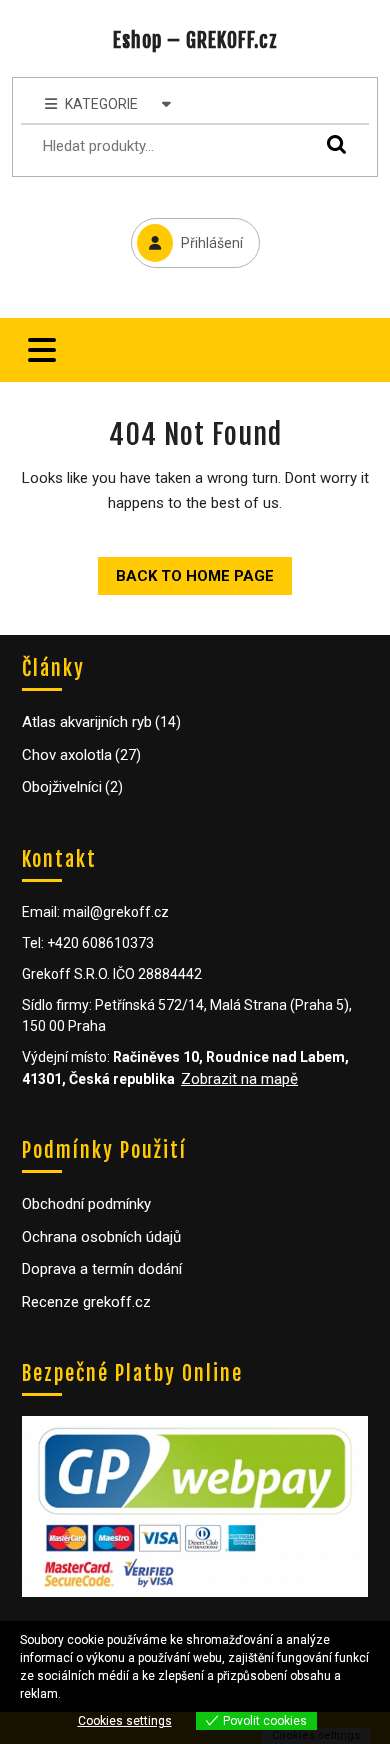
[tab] (42, 350)
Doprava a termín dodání (102, 1269)
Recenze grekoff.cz (86, 1302)
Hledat (332, 143)
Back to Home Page (186, 571)
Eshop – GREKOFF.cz (195, 40)
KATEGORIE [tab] (101, 104)
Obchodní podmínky (86, 1204)
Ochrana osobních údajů (101, 1237)
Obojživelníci (62, 787)
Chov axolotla (67, 755)
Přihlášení (187, 234)
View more (93, 1694)
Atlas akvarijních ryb (87, 722)
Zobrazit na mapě (239, 1079)
